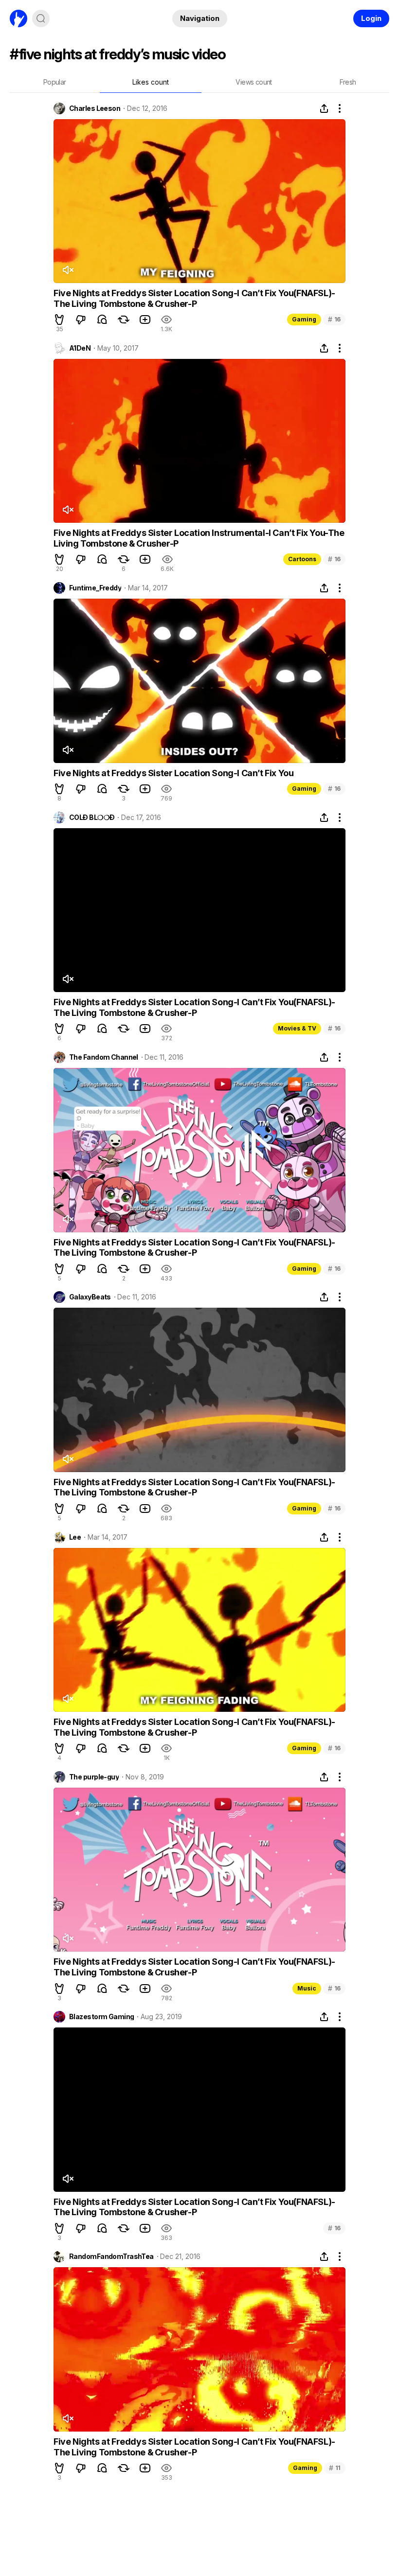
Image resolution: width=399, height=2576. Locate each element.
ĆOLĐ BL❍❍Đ (92, 817)
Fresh (348, 82)
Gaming (304, 319)
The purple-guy (94, 1777)
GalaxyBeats (90, 1297)
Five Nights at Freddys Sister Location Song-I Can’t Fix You (173, 773)
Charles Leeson (95, 108)
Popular (55, 82)
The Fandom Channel (104, 1057)
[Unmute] (68, 270)
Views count (254, 82)
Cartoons (302, 559)
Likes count (151, 82)
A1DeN (80, 348)
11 (335, 2468)
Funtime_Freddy (95, 588)
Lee (75, 1537)
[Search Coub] (41, 18)
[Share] (324, 108)
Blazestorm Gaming (101, 2017)
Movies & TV (297, 1028)
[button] (59, 320)
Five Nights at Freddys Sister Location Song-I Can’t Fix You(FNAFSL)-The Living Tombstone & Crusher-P (194, 298)
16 (334, 319)
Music (307, 1988)
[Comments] (102, 320)
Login (371, 18)
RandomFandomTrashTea (111, 2256)
